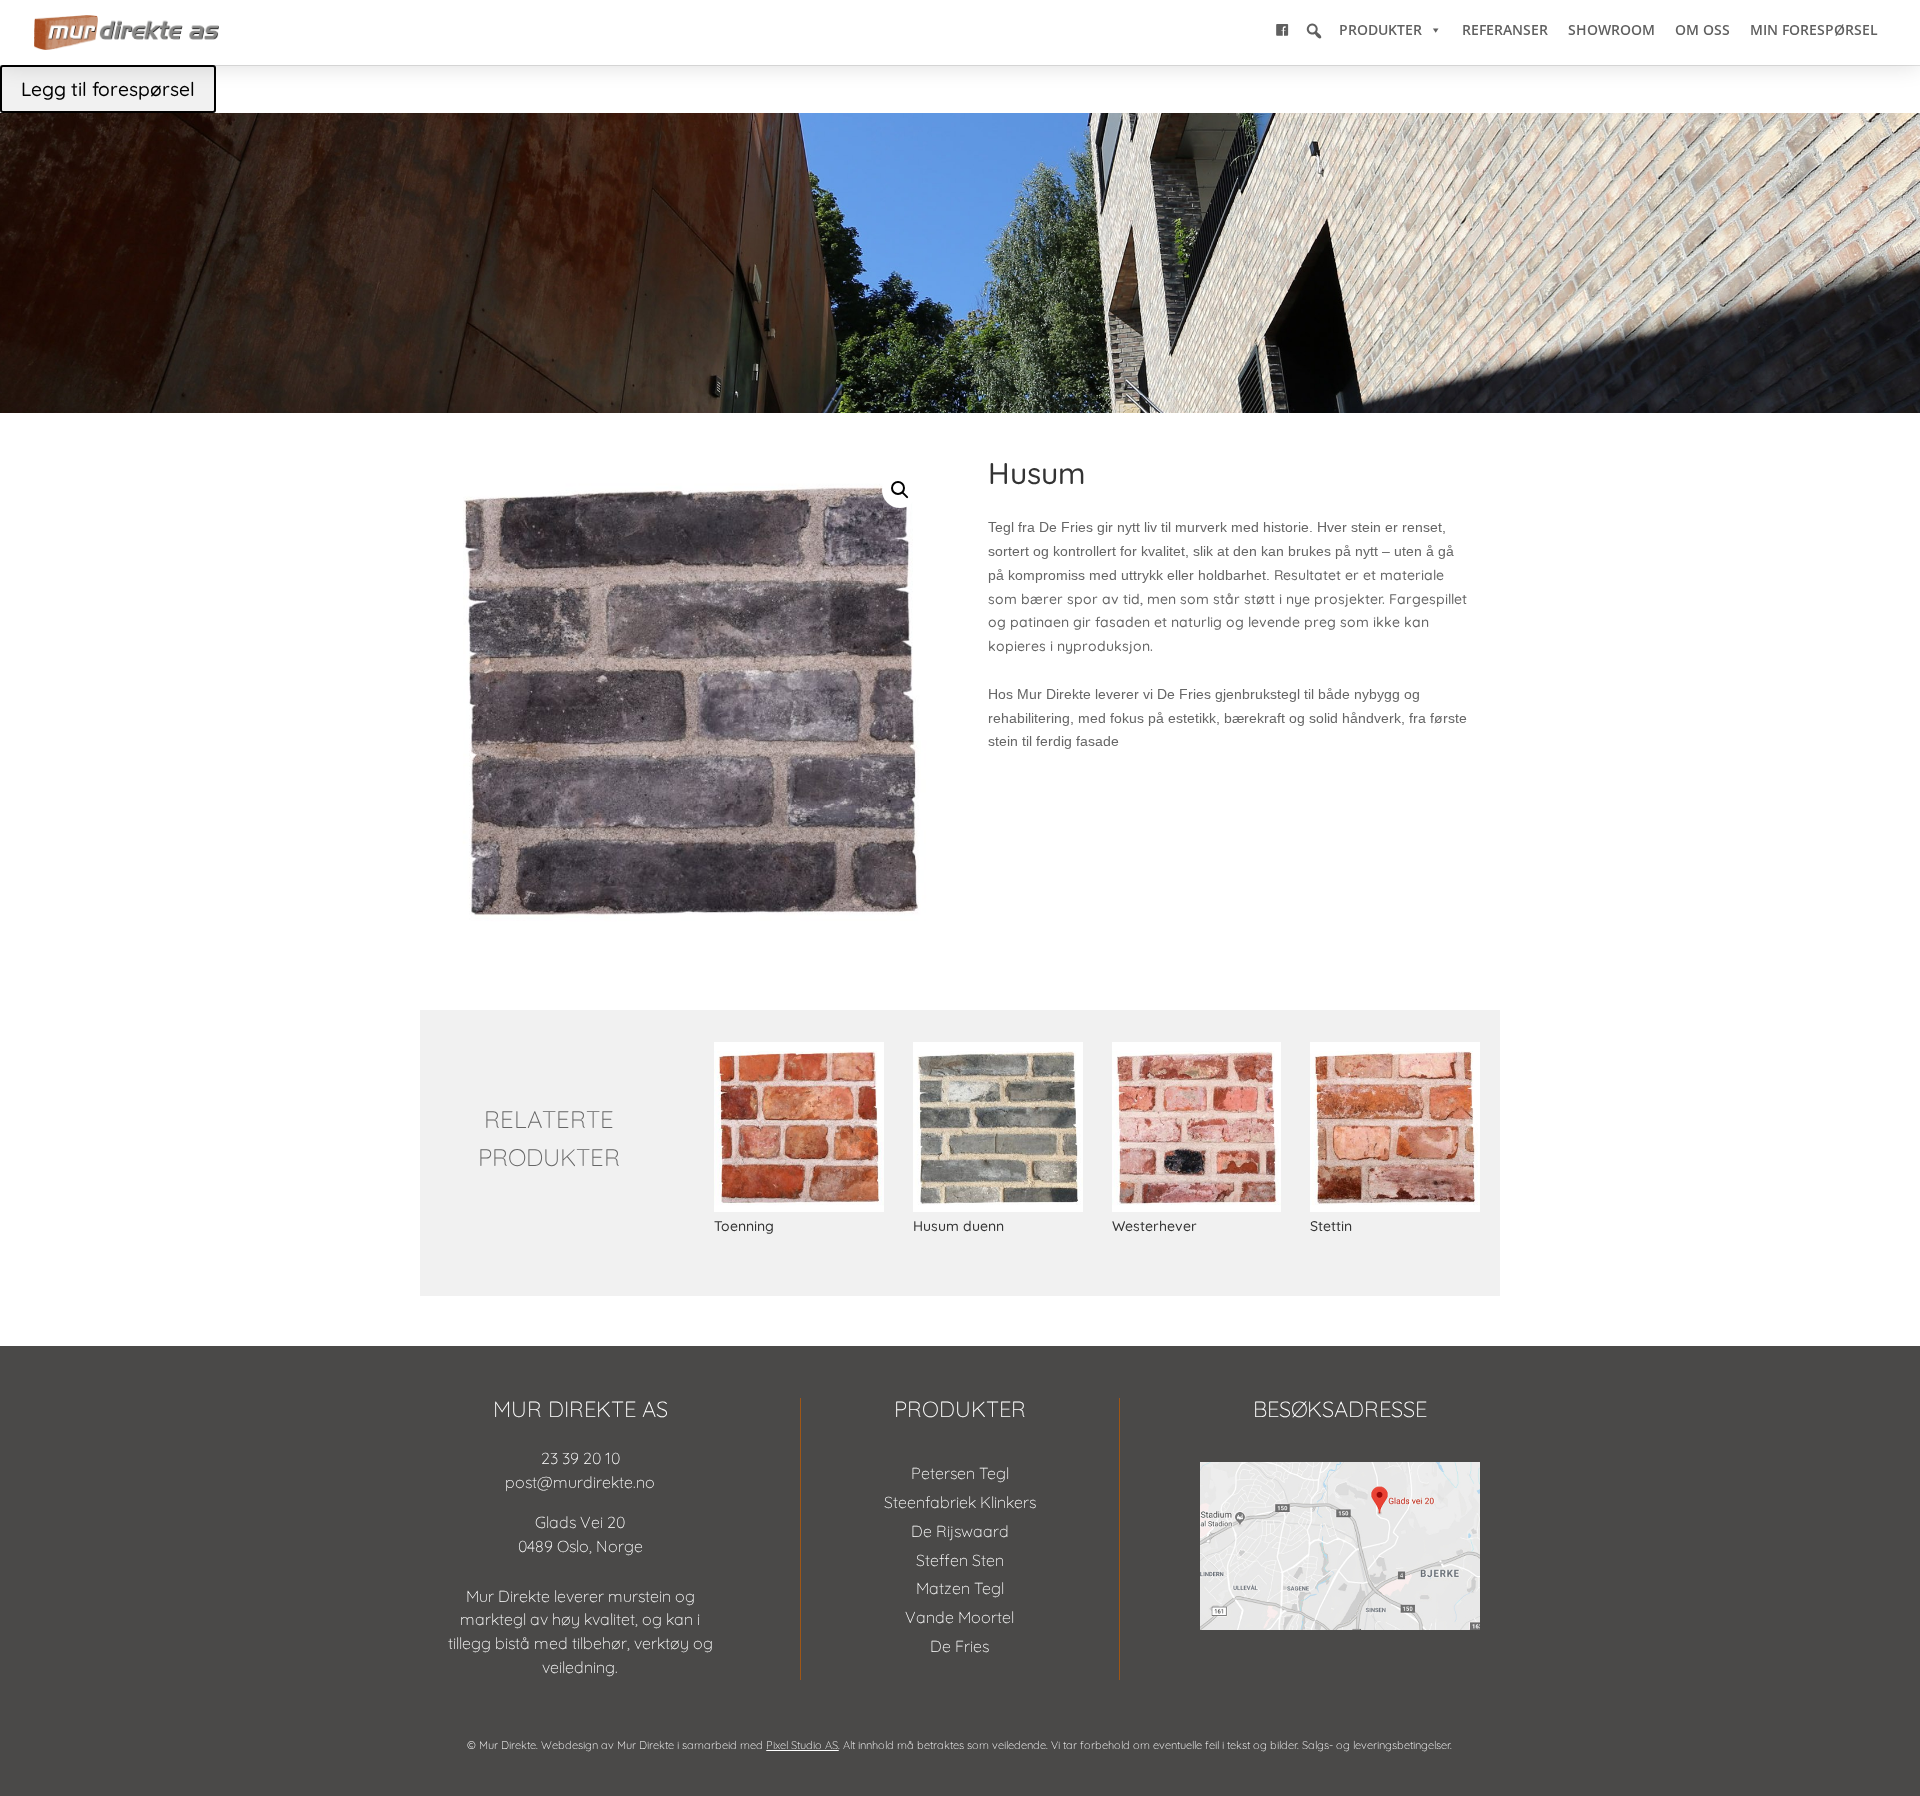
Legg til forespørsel (108, 89)
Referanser (1505, 29)
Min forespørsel (1814, 29)
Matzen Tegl (960, 1588)
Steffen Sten (960, 1560)
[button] (1314, 31)
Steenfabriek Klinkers (960, 1502)
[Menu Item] (1282, 30)
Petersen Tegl (960, 1473)
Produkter (1380, 29)
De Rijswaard (960, 1531)
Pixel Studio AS (802, 1745)
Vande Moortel (959, 1617)
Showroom (1611, 29)
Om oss (1702, 29)
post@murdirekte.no (580, 1482)
